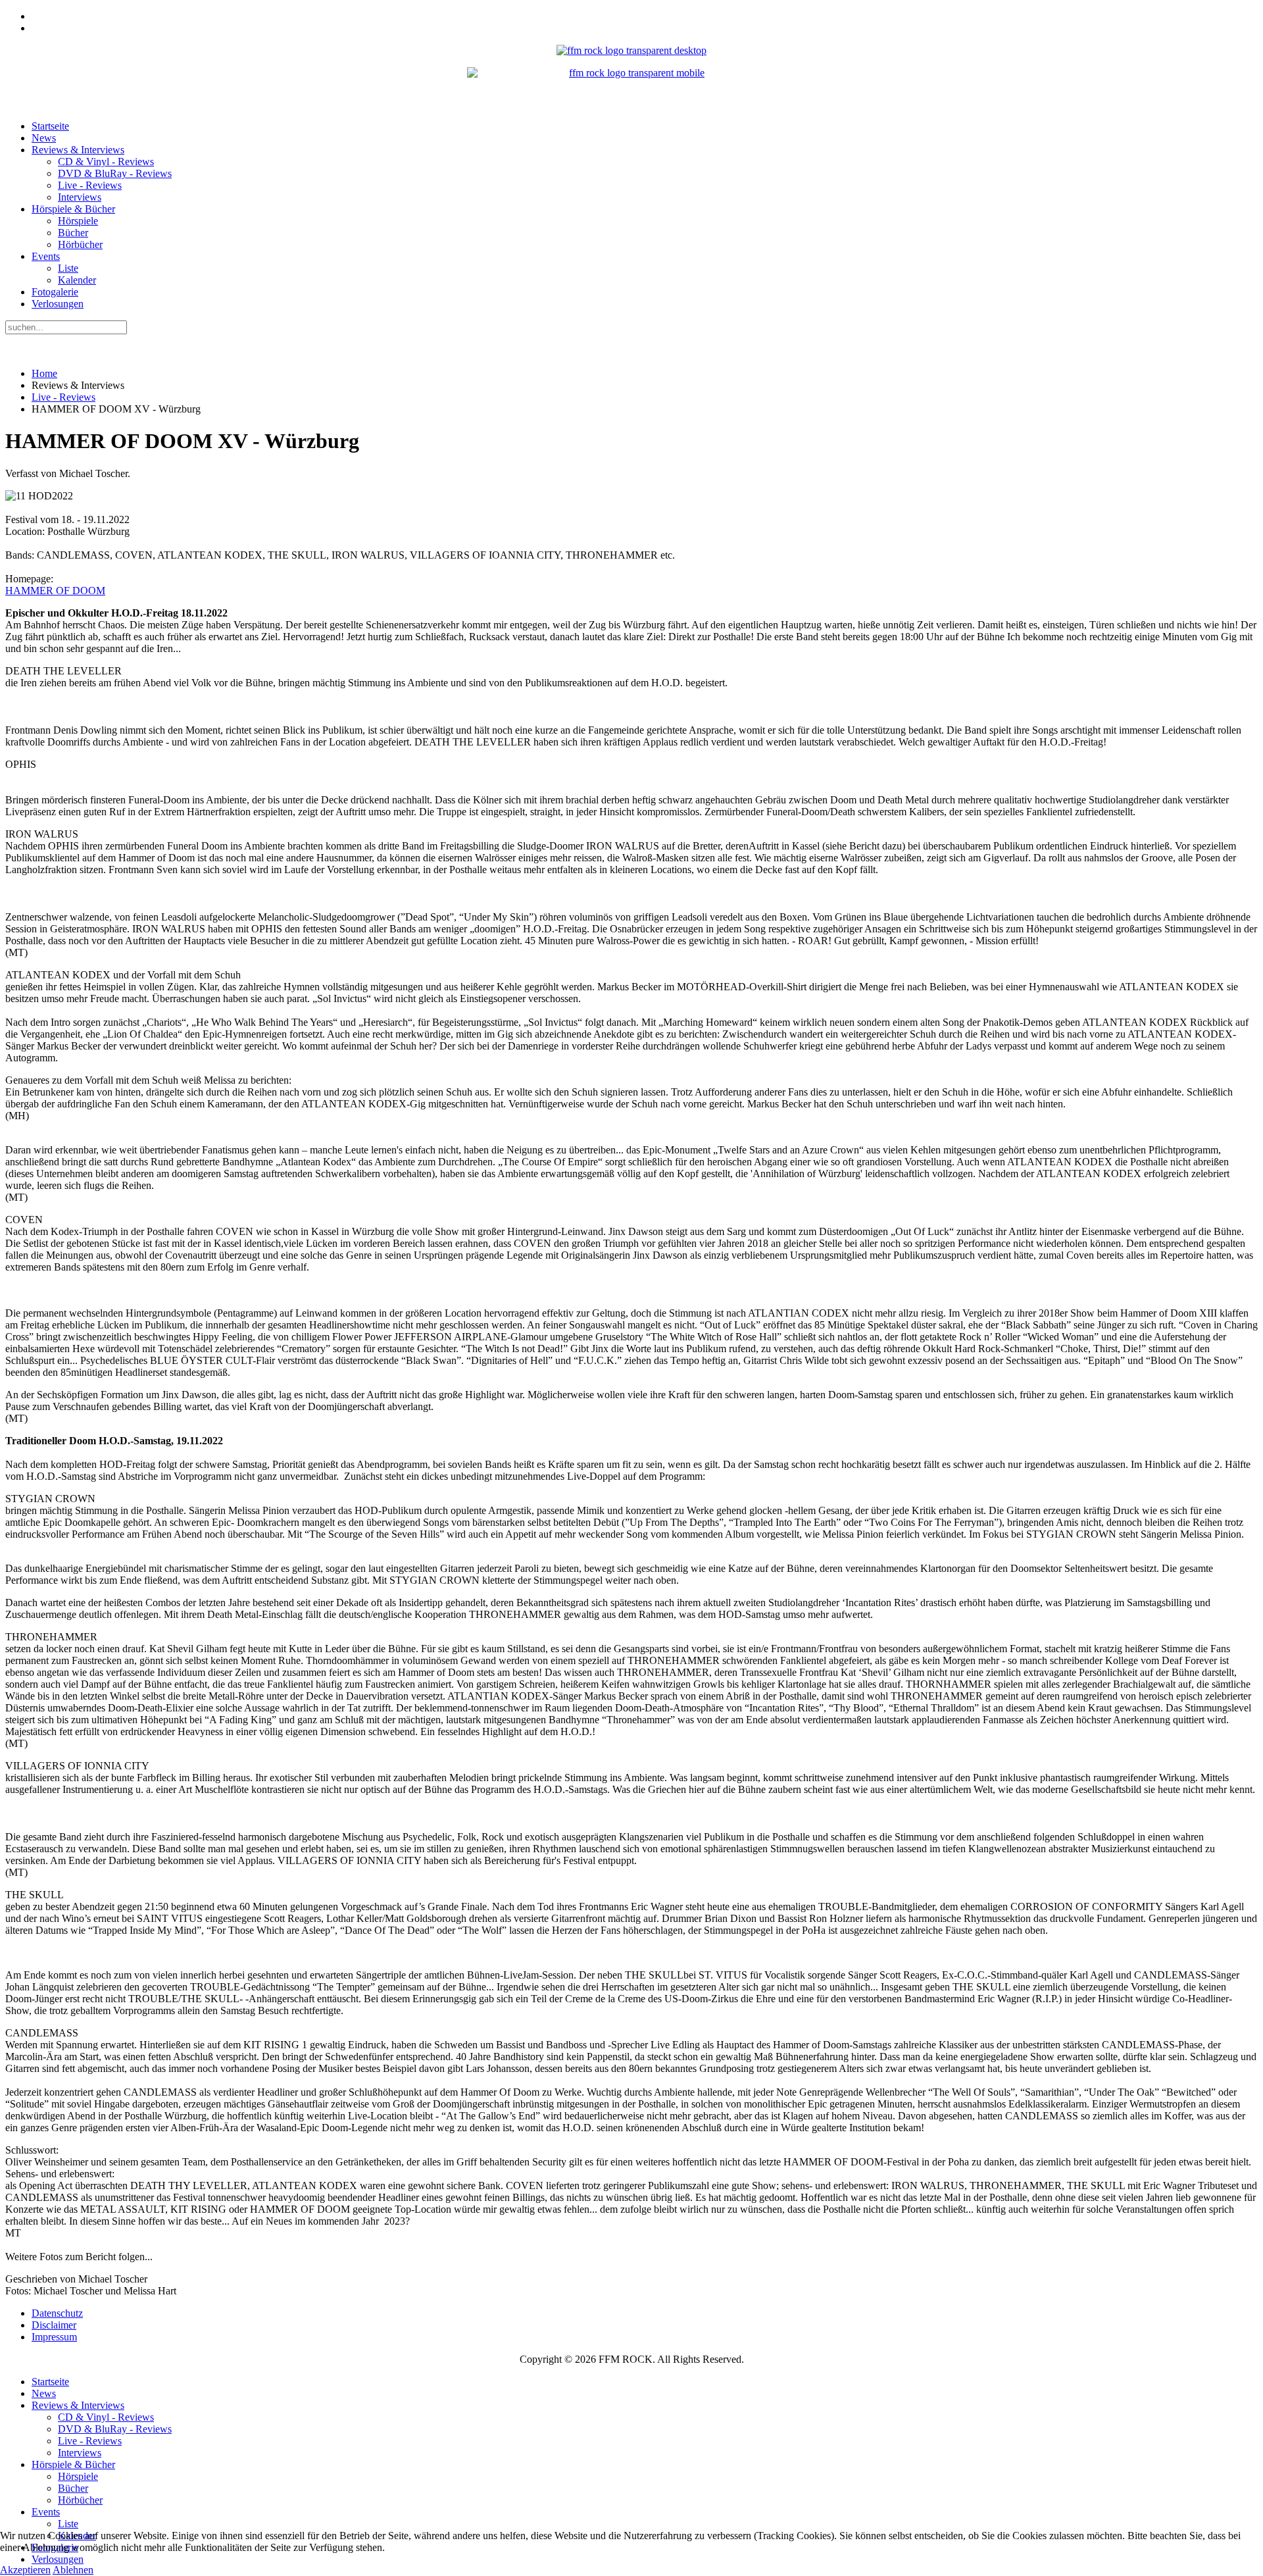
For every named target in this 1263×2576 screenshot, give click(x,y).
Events (46, 256)
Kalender (77, 280)
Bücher (73, 233)
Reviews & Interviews (78, 150)
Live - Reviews (90, 185)
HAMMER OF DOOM (55, 591)
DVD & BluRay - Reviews (115, 173)
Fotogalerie (55, 292)
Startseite (50, 126)
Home (44, 373)
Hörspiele (78, 221)
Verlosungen (58, 304)
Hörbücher (80, 244)
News (44, 138)
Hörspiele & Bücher (73, 209)
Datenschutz (57, 2313)
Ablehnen (73, 2570)
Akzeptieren (25, 2570)
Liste (68, 268)
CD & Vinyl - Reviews (106, 162)
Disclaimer (54, 2325)
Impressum (54, 2337)
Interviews (80, 197)
